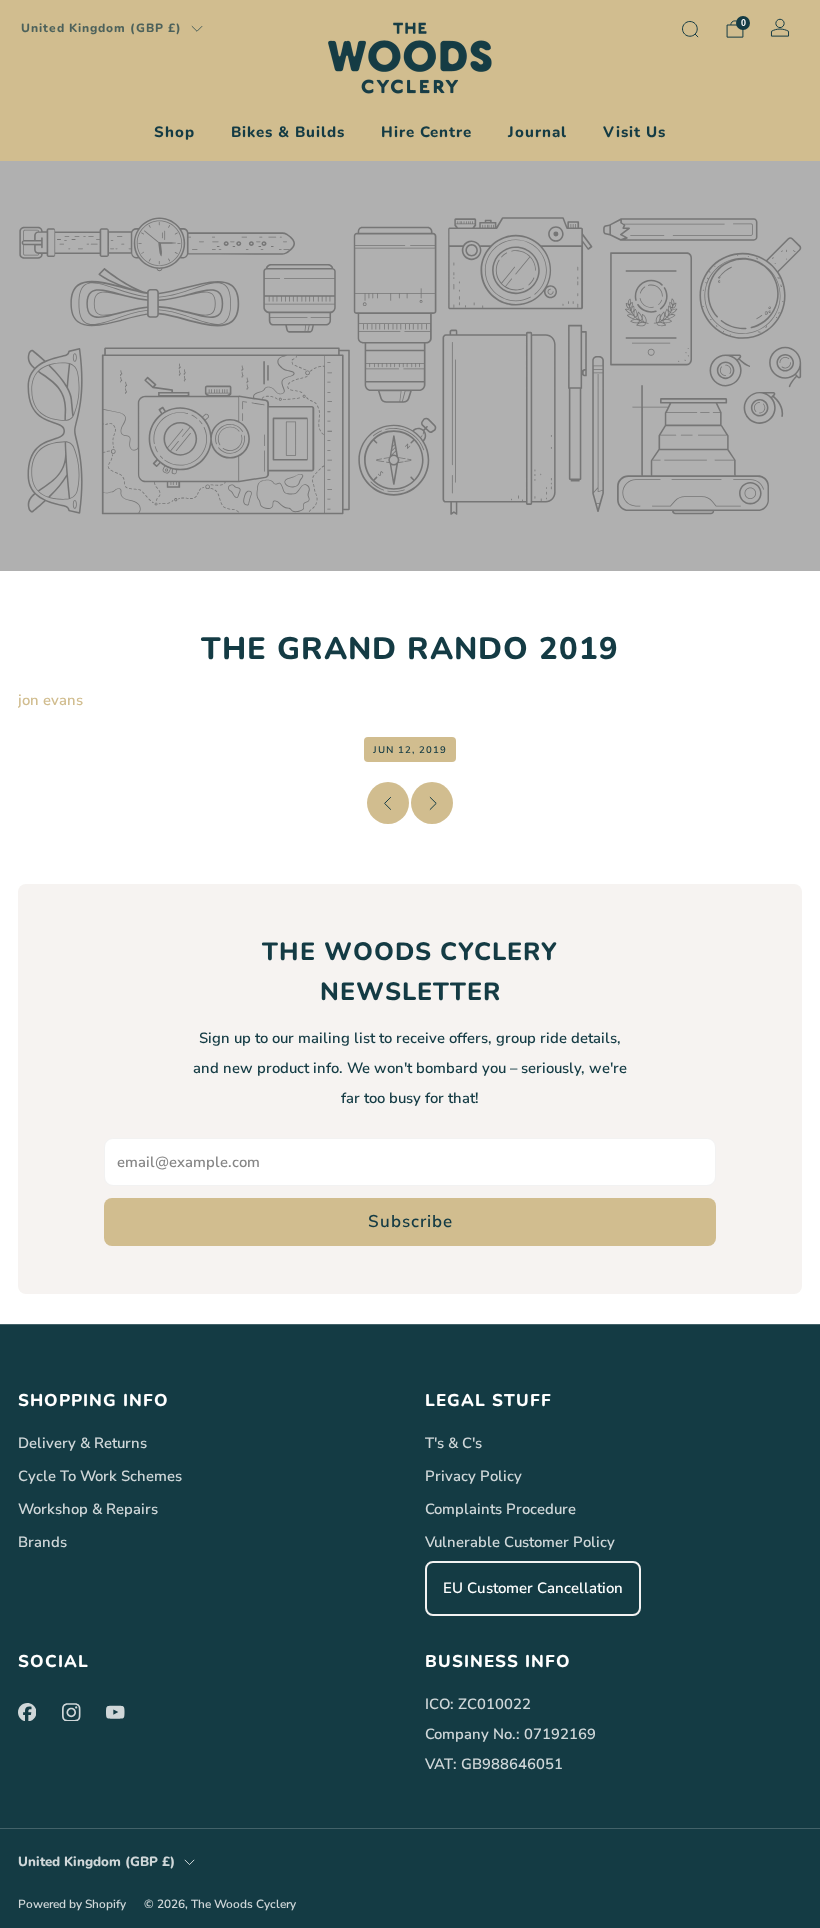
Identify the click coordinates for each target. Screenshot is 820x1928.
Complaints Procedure (500, 1509)
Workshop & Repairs (88, 1509)
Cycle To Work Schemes (100, 1476)
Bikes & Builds (288, 132)
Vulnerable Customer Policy (520, 1542)
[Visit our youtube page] (115, 1712)
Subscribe (410, 1221)
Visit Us (634, 132)
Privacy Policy (473, 1476)
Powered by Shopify (72, 1904)
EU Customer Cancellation (533, 1588)
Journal (537, 132)
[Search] (690, 29)
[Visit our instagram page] (71, 1712)
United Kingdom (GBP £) (101, 28)
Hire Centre (426, 132)
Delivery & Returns (82, 1443)
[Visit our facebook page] (27, 1712)
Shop (174, 132)
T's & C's (453, 1443)
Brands (42, 1542)
